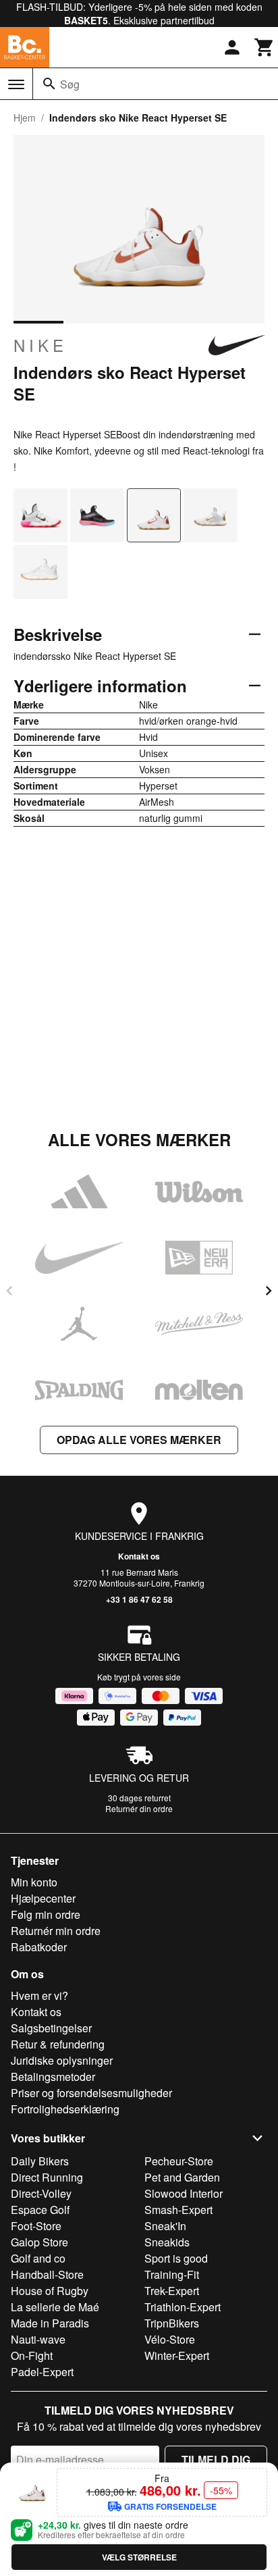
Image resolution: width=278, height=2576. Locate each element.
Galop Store (39, 2242)
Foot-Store (36, 2226)
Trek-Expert (172, 2291)
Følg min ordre (46, 1914)
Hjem (25, 118)
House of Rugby (50, 2291)
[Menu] (16, 84)
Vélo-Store (170, 2339)
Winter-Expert (177, 2355)
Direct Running (47, 2177)
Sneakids (167, 2242)
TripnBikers (172, 2323)
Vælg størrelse (139, 2557)
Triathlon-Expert (183, 2307)
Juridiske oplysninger (62, 2060)
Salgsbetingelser (51, 2028)
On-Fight (32, 2355)
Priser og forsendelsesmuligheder (91, 2093)
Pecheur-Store (179, 2161)
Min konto (34, 1882)
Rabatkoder (39, 1947)
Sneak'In (165, 2226)
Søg (70, 84)
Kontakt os (139, 1556)
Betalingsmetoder (53, 2077)
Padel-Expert (42, 2372)
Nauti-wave (38, 2339)
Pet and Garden (182, 2177)
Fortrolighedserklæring (65, 2109)
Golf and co (38, 2258)
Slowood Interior (184, 2193)
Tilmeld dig (216, 2459)
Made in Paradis (50, 2323)
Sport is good (176, 2258)
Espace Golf (40, 2210)
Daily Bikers (40, 2161)
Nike (40, 345)
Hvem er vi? (39, 1995)
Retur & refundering (58, 2044)
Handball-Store (47, 2274)
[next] (269, 1291)
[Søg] (49, 84)
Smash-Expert (178, 2210)
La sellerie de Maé (55, 2307)
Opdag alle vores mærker (139, 1440)
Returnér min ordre (56, 1931)
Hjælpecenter (43, 1898)
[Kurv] (265, 47)
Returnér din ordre (139, 1808)
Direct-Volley (41, 2193)
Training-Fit (172, 2274)
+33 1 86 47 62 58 (139, 1599)
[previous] (9, 1291)
